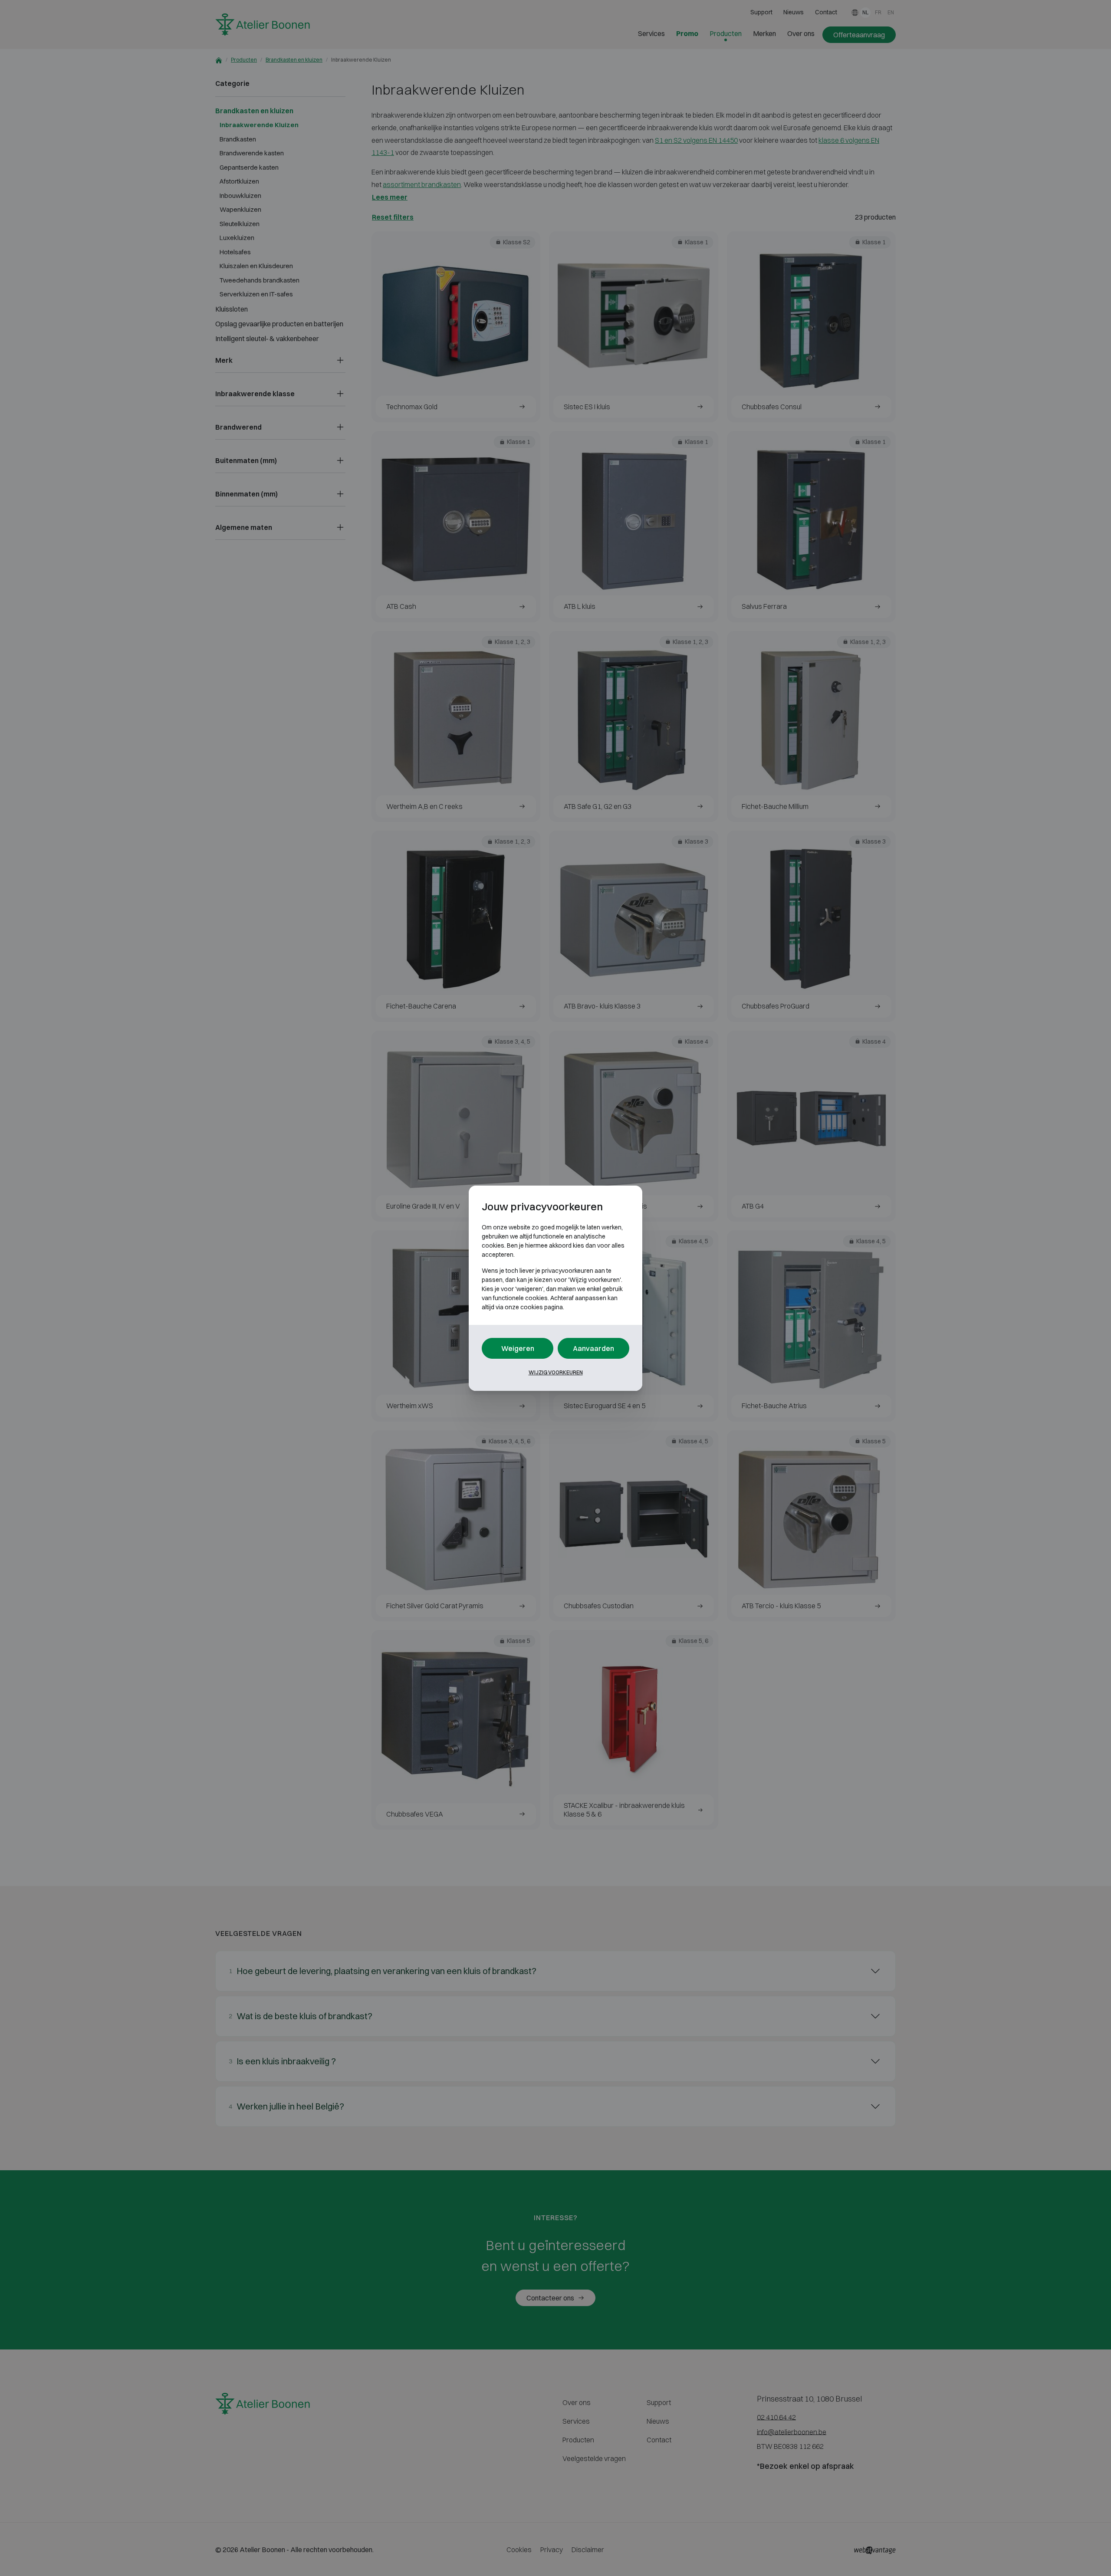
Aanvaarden (593, 1348)
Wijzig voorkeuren (556, 1372)
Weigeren (518, 1348)
